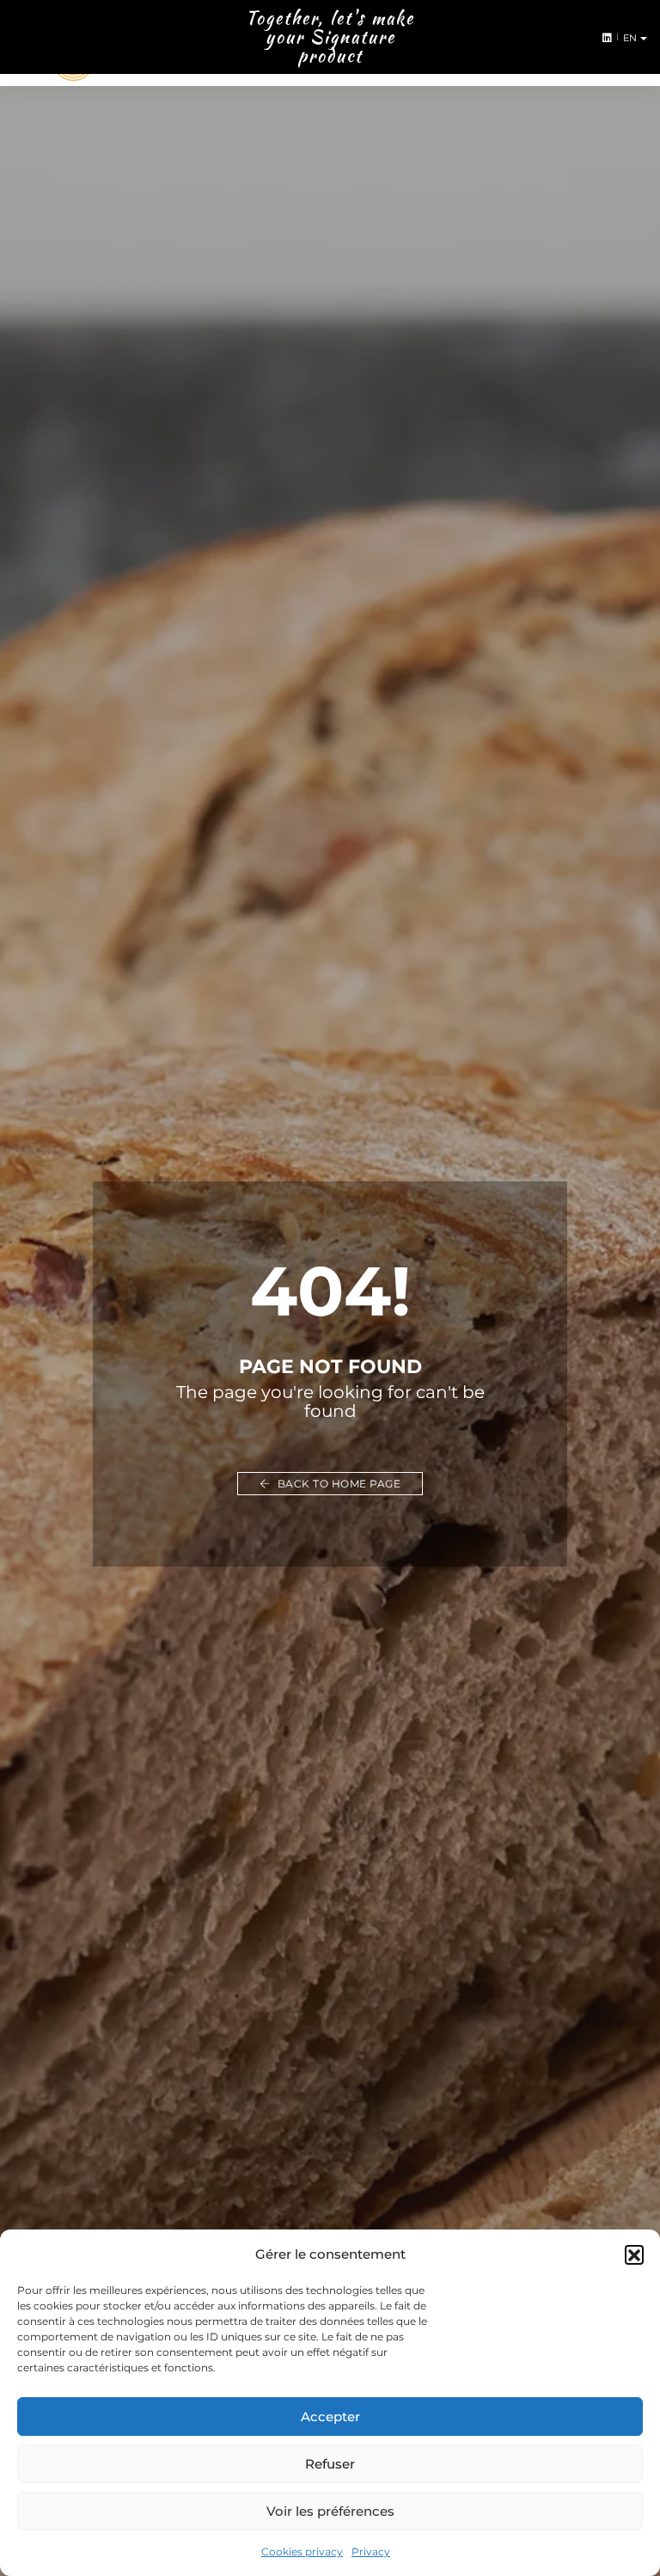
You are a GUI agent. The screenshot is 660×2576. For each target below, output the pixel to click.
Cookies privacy (302, 2551)
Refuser (330, 2464)
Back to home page (337, 1484)
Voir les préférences (330, 2511)
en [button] (632, 38)
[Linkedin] (604, 37)
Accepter (330, 2417)
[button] (634, 2254)
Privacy (371, 2551)
